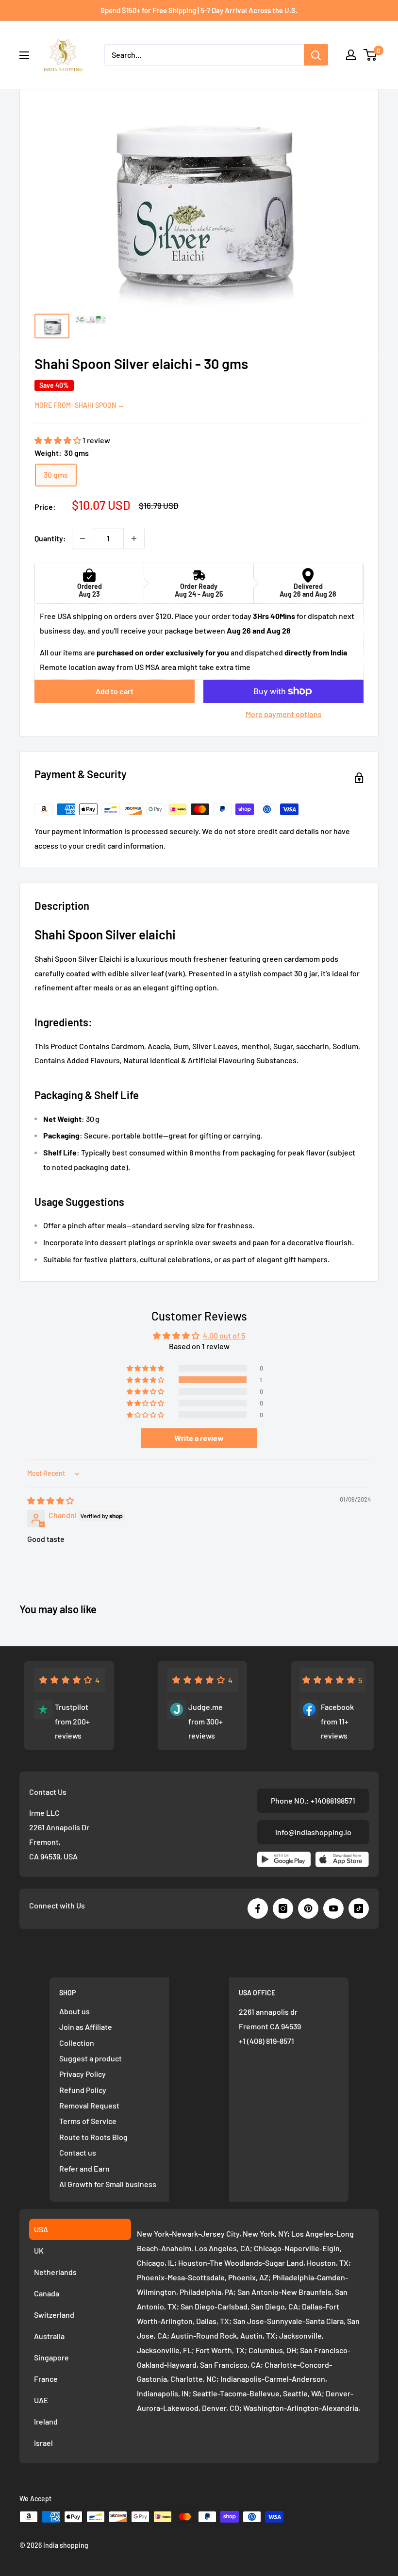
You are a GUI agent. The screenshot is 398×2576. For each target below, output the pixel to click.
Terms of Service (88, 2121)
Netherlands (55, 2272)
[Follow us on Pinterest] (308, 1908)
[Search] (316, 55)
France (46, 2379)
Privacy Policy (83, 2074)
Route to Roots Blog (93, 2137)
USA (41, 2229)
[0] (371, 55)
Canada (47, 2293)
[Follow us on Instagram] (283, 1908)
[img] (50, 1500)
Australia (49, 2336)
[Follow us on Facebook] (258, 1908)
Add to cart (115, 691)
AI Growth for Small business (108, 2184)
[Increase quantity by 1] (134, 538)
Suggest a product (91, 2058)
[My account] (351, 55)
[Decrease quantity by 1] (83, 538)
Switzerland (54, 2315)
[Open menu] (24, 55)
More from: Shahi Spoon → (79, 405)
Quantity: (50, 538)
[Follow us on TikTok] (359, 1908)
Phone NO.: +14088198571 (313, 1800)
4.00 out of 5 (224, 1335)
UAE (41, 2400)
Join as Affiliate (86, 2027)
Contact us (78, 2152)
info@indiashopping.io (313, 1832)
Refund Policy (83, 2090)
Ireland (46, 2421)
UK (39, 2250)
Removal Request (89, 2105)
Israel (43, 2443)
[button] (58, 440)
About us (75, 2011)
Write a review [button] (199, 1438)
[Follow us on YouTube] (333, 1908)
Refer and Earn (84, 2168)
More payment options (284, 714)
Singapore (51, 2357)
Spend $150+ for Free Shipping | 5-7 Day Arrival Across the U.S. (199, 10)
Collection (77, 2043)
